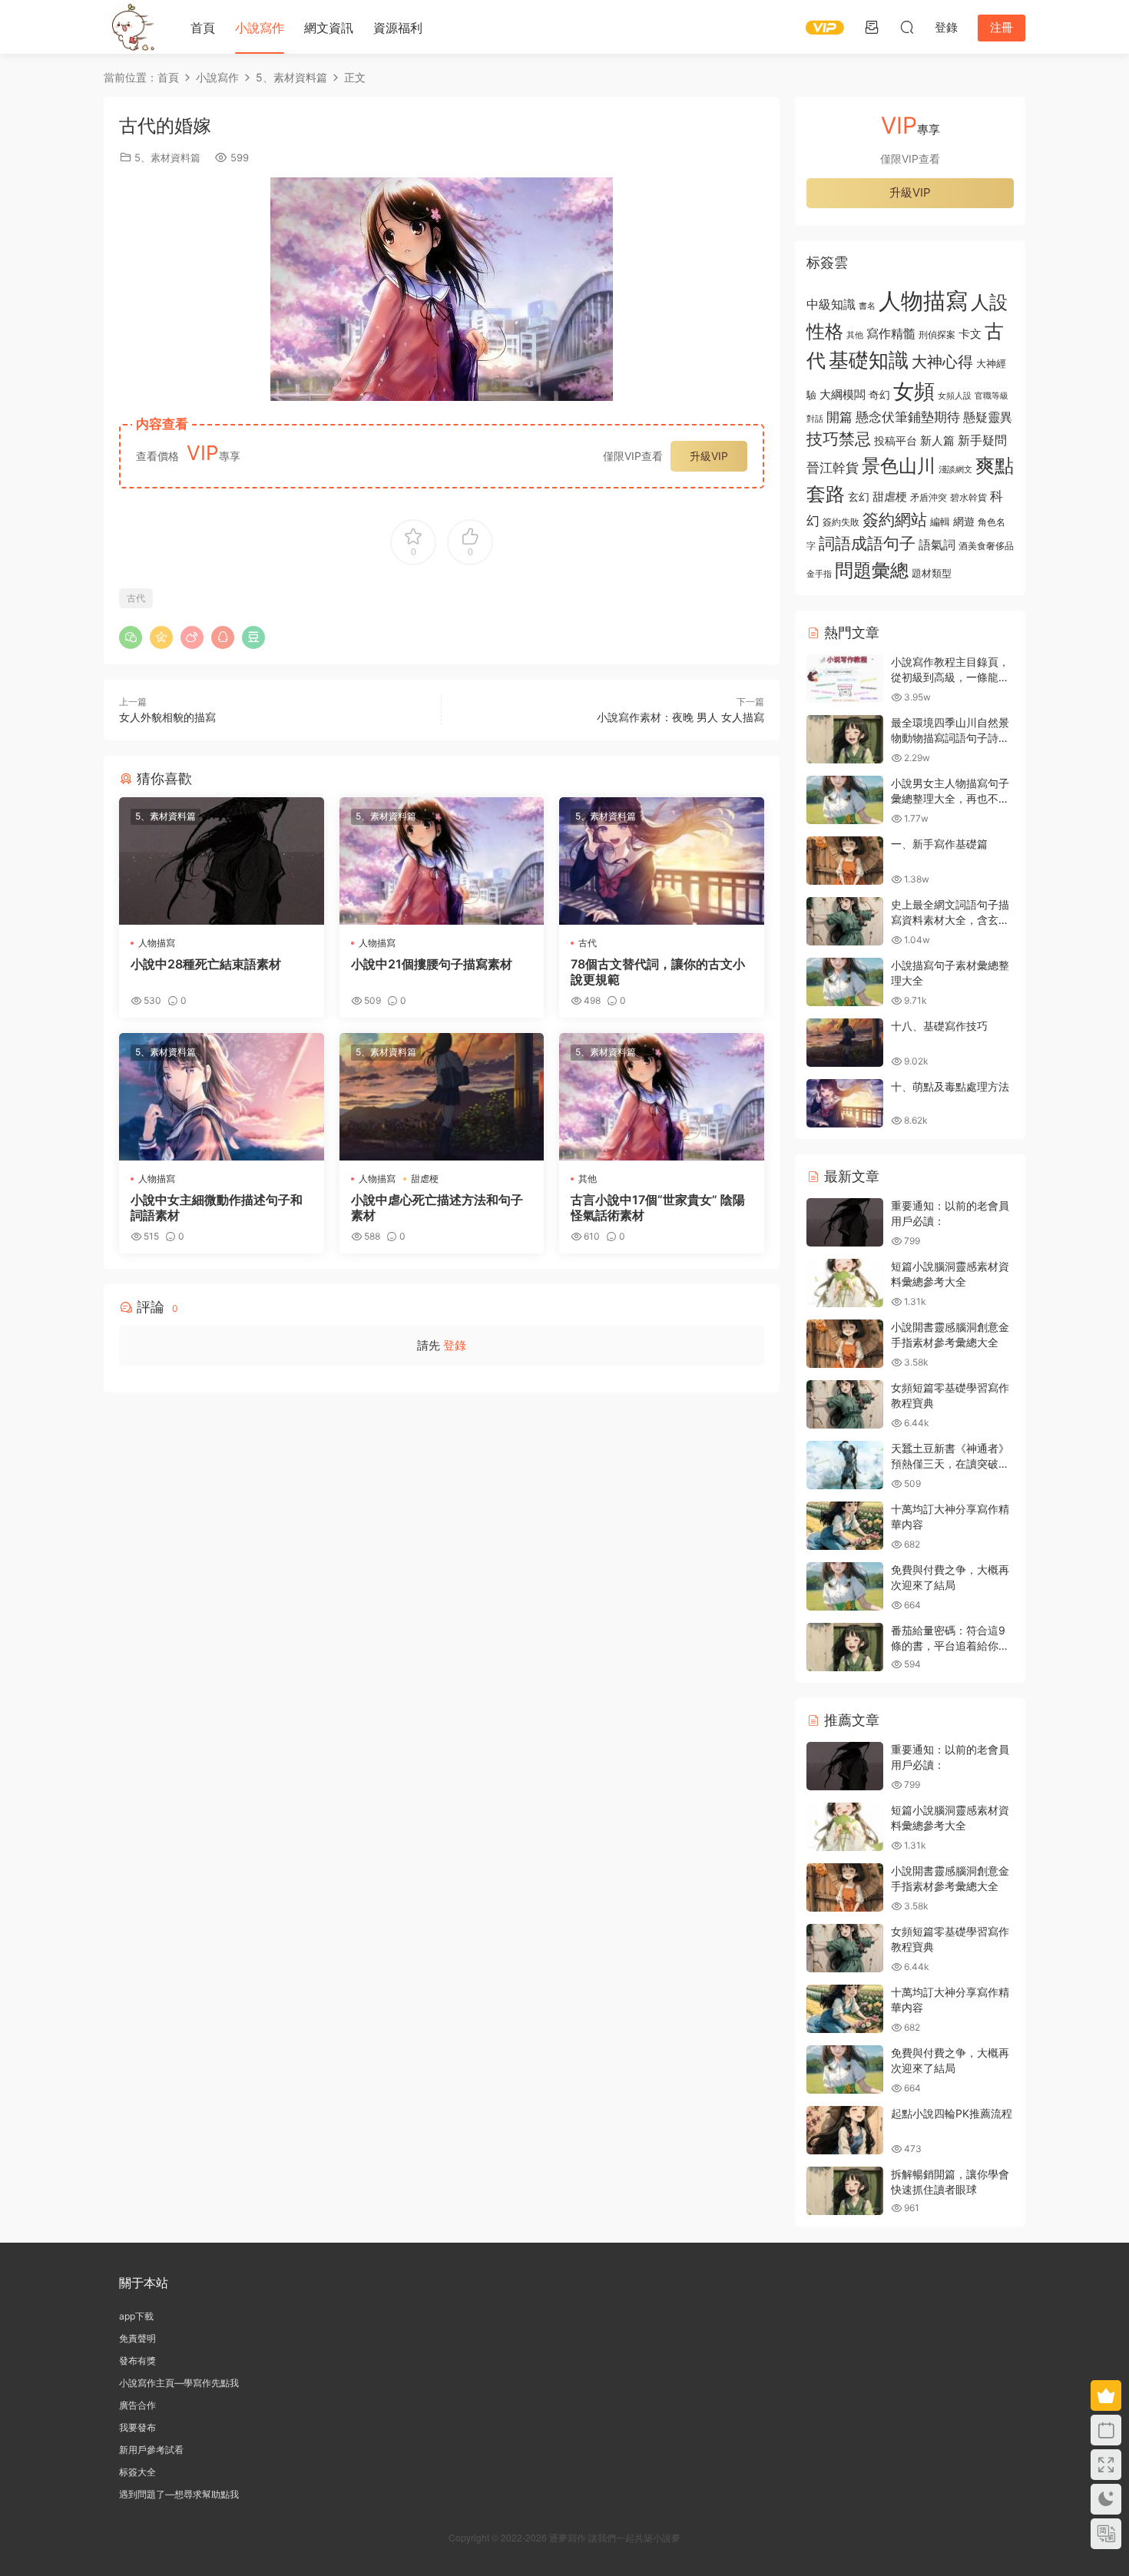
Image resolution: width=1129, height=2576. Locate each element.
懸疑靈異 (988, 417)
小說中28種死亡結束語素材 (206, 964)
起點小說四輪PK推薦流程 (952, 2113)
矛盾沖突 (929, 498)
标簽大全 (137, 2472)
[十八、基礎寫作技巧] (845, 1043)
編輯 (940, 521)
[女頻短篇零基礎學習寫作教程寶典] (845, 1404)
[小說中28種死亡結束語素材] (222, 861)
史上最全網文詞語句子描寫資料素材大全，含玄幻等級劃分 (950, 919)
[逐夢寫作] (131, 27)
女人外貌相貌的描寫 (167, 717)
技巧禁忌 (839, 439)
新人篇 (937, 440)
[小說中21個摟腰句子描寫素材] (442, 861)
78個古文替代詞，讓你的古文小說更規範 (658, 972)
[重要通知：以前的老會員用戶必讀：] (845, 1222)
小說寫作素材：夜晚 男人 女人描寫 (680, 717)
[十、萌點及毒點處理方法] (845, 1103)
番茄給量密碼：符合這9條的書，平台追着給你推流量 (950, 1645)
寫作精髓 (891, 334)
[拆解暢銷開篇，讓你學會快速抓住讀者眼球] (845, 2191)
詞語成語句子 (867, 543)
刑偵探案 (937, 335)
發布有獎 (137, 2361)
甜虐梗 (425, 1179)
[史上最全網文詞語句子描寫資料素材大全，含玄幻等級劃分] (845, 921)
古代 (136, 598)
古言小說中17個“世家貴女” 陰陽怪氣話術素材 (658, 1207)
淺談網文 (955, 469)
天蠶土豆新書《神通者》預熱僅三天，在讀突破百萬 (950, 1463)
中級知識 (831, 304)
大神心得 (942, 362)
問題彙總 (872, 570)
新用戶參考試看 (151, 2450)
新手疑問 (982, 440)
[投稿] (872, 27)
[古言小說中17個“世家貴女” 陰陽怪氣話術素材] (662, 1097)
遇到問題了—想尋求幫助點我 (179, 2494)
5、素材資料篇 (167, 157)
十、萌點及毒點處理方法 (950, 1086)
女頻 (914, 391)
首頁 (203, 28)
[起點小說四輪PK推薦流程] (845, 2130)
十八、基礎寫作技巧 (939, 1026)
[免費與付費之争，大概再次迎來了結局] (845, 1586)
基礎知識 (869, 360)
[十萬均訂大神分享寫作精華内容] (845, 1526)
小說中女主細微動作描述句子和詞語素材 (217, 1207)
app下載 (136, 2316)
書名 (867, 306)
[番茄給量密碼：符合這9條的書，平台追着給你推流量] (845, 1647)
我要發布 (137, 2427)
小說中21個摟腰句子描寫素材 (432, 964)
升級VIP (709, 456)
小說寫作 (260, 28)
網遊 (964, 521)
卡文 (970, 334)
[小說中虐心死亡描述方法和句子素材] (442, 1097)
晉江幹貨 (833, 467)
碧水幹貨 (968, 497)
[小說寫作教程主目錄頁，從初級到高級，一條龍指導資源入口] (845, 679)
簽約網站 (895, 520)
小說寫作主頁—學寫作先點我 (179, 2383)
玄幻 (859, 497)
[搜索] (907, 27)
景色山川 (899, 466)
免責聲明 (137, 2338)
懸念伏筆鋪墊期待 (908, 417)
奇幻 (879, 394)
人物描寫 (157, 943)
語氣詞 (937, 545)
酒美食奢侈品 (986, 546)
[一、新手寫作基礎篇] (845, 861)
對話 (815, 419)
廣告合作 (137, 2405)
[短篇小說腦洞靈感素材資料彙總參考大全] (845, 1283)
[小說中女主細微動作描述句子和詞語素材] (222, 1097)
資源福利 (398, 28)
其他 (588, 1179)
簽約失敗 (841, 522)
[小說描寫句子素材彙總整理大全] (845, 982)
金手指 (819, 574)
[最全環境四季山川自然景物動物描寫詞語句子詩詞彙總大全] (845, 739)
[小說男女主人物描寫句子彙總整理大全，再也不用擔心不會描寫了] (845, 800)
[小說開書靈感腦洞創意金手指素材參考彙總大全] (845, 1344)
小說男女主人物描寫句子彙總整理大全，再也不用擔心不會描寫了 (950, 798)
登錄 (455, 1345)
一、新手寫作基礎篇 (939, 844)
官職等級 (992, 396)
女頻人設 (955, 396)
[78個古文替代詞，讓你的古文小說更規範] (662, 861)
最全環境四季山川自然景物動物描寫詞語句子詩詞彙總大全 (950, 737)
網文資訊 (329, 28)
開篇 (839, 417)
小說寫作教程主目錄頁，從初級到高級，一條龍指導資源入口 (950, 677)
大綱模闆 (843, 394)
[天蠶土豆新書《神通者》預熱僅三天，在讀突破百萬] (845, 1465)
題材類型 (932, 573)
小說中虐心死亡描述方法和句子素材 (437, 1207)
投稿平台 (896, 441)
